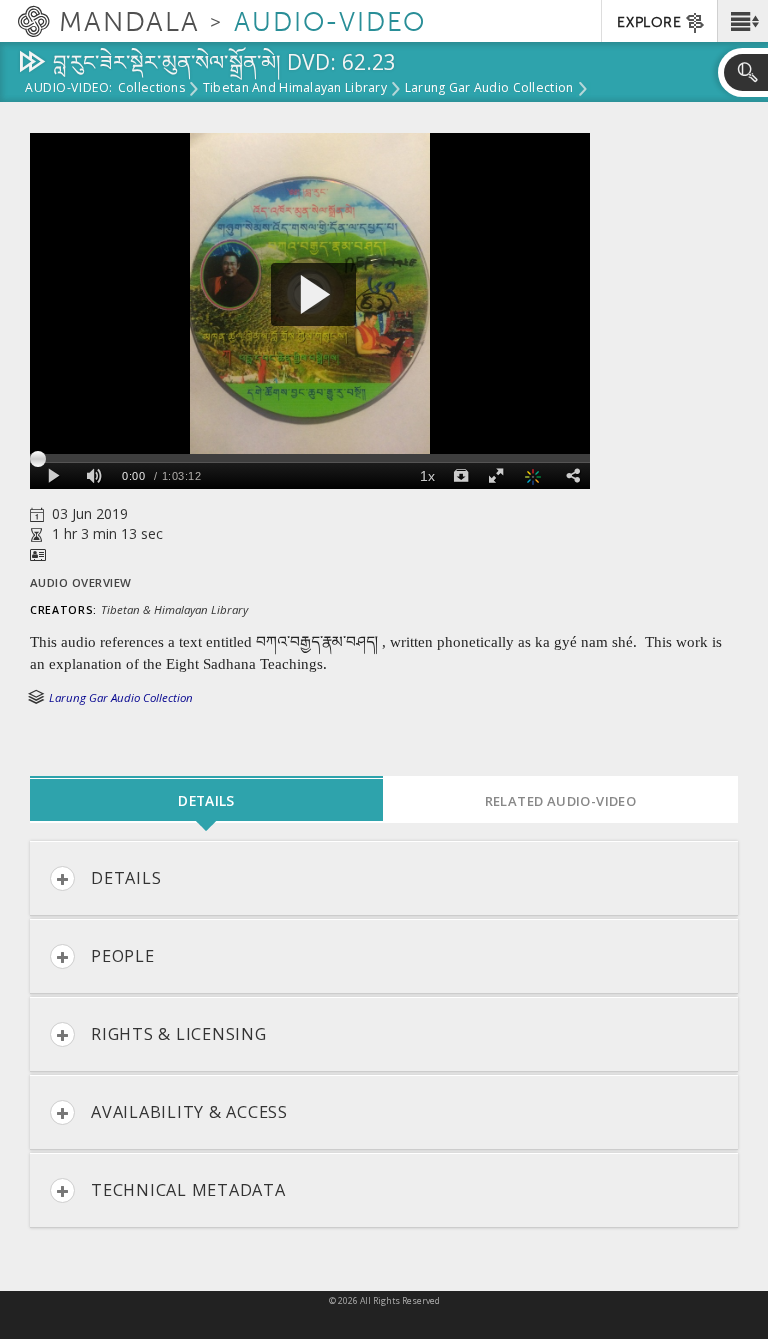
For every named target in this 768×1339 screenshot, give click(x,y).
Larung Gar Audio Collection (489, 89)
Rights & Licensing (179, 1034)
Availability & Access (189, 1112)
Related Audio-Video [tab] (561, 801)
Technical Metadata (188, 1190)
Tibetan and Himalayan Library (295, 89)
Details (126, 878)
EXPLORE (649, 22)
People (123, 956)
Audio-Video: (69, 89)
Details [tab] (206, 800)
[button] (742, 21)
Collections (151, 89)
